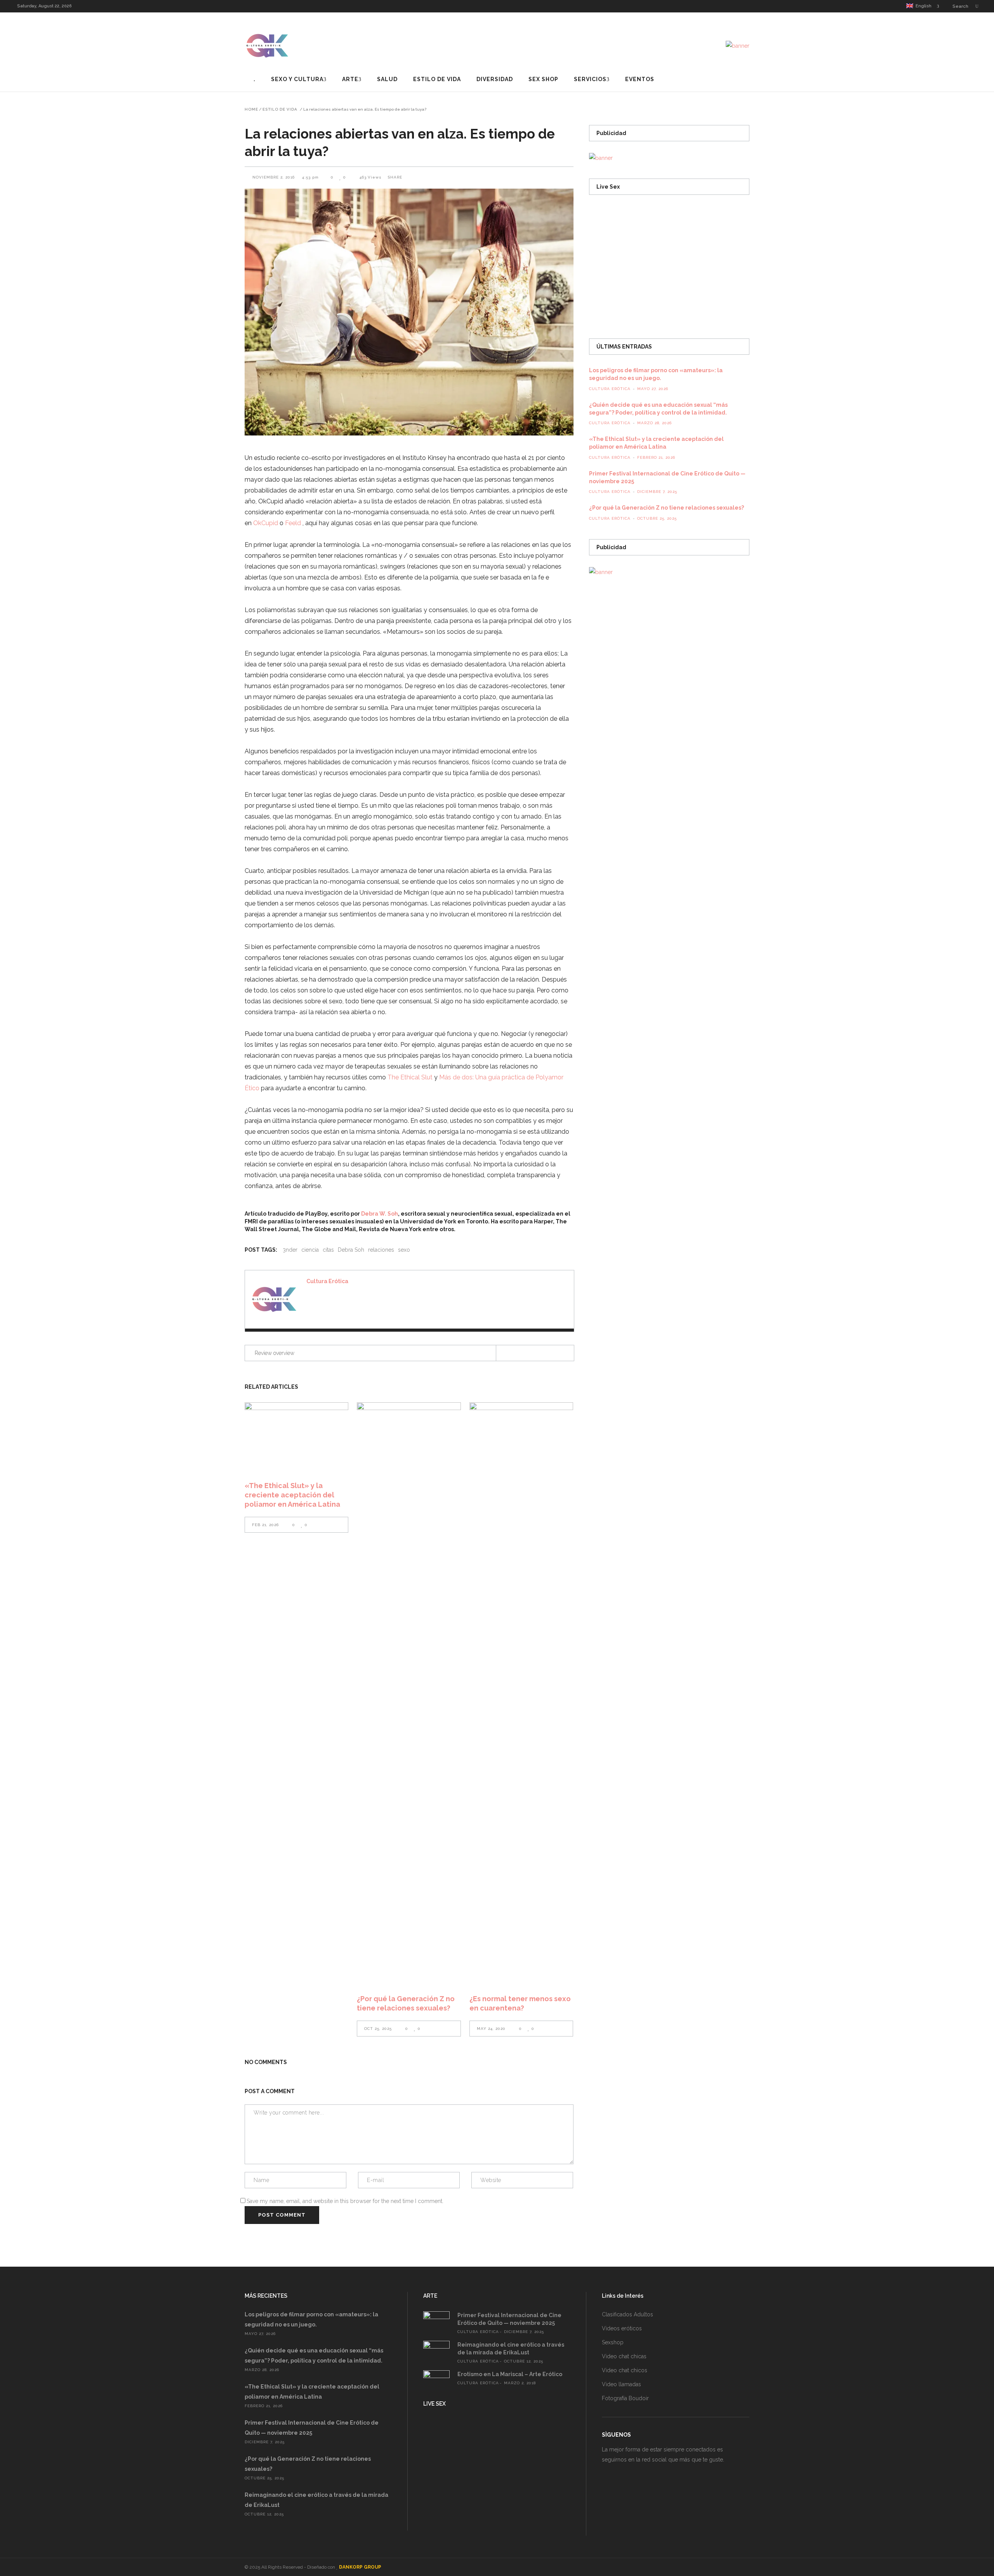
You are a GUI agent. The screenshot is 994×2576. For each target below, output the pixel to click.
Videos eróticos (622, 2328)
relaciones (381, 1250)
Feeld (293, 523)
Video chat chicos (625, 2370)
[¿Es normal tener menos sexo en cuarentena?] (521, 1693)
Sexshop (613, 2342)
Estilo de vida (280, 109)
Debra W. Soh (380, 1214)
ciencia (310, 1250)
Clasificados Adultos (627, 2314)
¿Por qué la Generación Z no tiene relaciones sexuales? (666, 508)
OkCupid (266, 523)
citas (328, 1250)
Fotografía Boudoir (625, 2398)
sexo (404, 1250)
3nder (290, 1250)
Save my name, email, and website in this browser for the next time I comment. (345, 2201)
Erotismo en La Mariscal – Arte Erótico (510, 2374)
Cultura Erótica (327, 1281)
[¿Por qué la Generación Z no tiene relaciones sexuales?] (409, 1693)
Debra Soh (351, 1250)
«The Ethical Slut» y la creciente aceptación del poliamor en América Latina (292, 1495)
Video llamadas (621, 2384)
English (922, 6)
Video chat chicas (624, 2356)
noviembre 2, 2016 (274, 177)
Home (251, 109)
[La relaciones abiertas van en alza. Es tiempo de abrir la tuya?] (274, 1299)
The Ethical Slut (410, 1077)
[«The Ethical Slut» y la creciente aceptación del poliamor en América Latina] (296, 1437)
